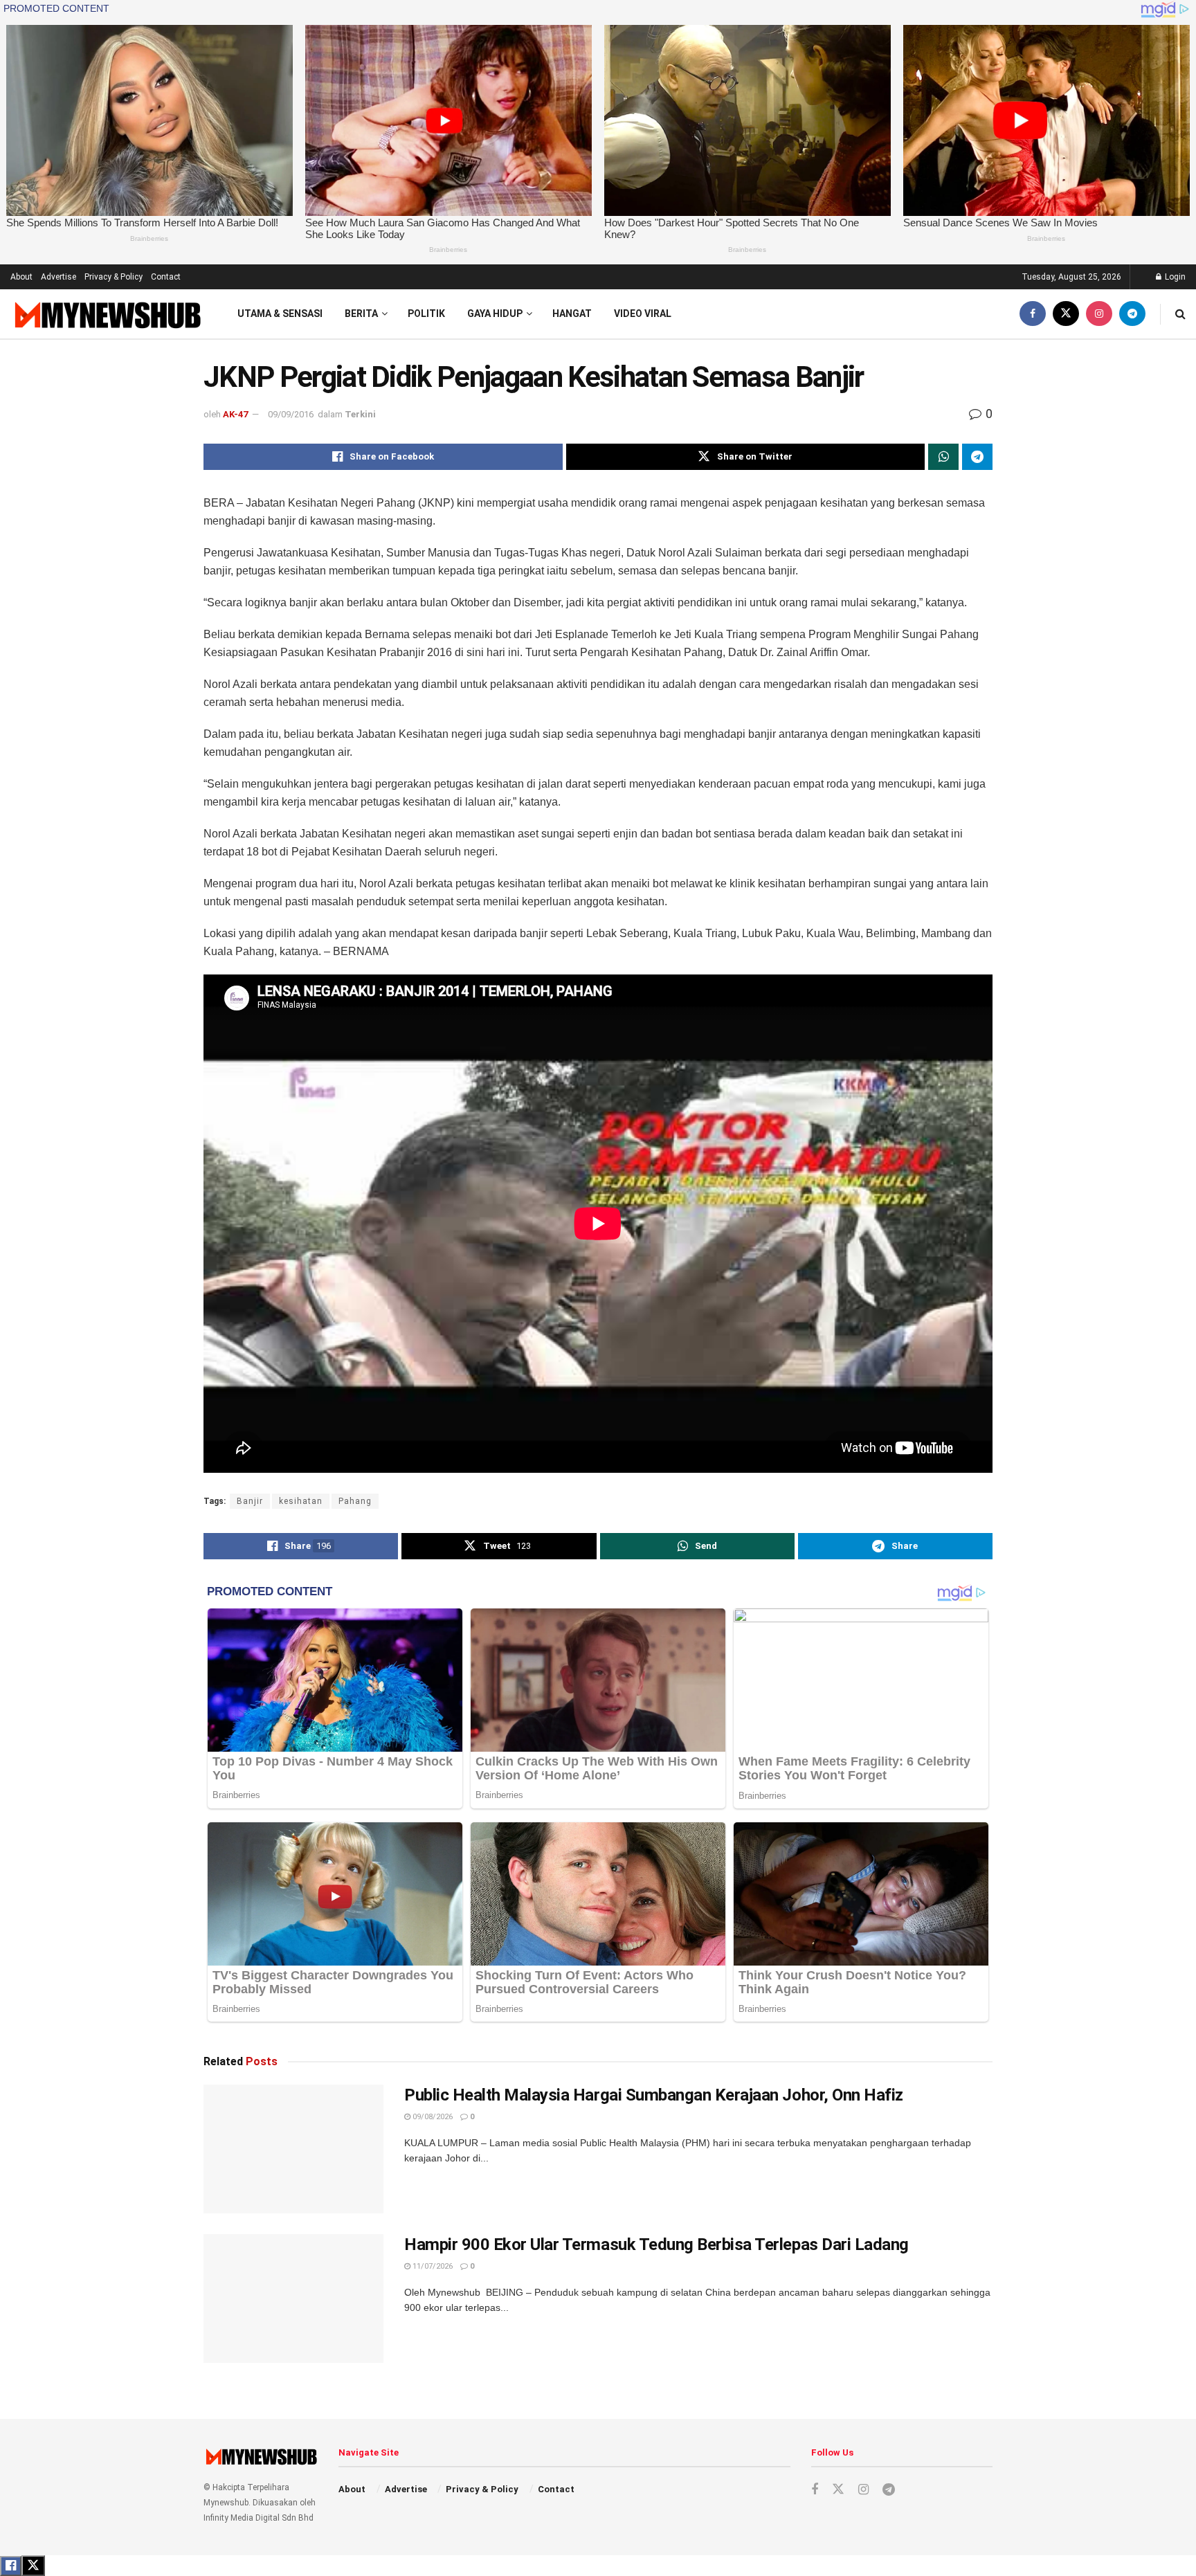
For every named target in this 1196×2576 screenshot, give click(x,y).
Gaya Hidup (495, 314)
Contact (166, 277)
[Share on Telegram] (977, 457)
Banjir (250, 1501)
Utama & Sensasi (280, 314)
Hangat (572, 314)
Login (1174, 277)
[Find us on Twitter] (1066, 314)
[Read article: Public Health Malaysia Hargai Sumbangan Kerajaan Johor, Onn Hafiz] (293, 2149)
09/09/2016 (291, 414)
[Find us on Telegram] (1132, 314)
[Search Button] (1180, 314)
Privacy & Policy (114, 277)
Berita (361, 314)
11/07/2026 (432, 2266)
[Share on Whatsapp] (943, 457)
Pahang (355, 1501)
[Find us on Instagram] (1099, 314)
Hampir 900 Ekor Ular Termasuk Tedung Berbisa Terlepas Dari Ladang (656, 2244)
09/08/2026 (432, 2117)
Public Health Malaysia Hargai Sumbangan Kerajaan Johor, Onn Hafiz (654, 2095)
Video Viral (643, 314)
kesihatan (301, 1501)
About (21, 277)
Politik (426, 314)
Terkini (360, 414)
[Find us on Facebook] (1033, 314)
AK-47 (235, 414)
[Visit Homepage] (106, 315)
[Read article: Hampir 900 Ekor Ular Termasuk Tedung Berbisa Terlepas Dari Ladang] (293, 2298)
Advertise (58, 277)
